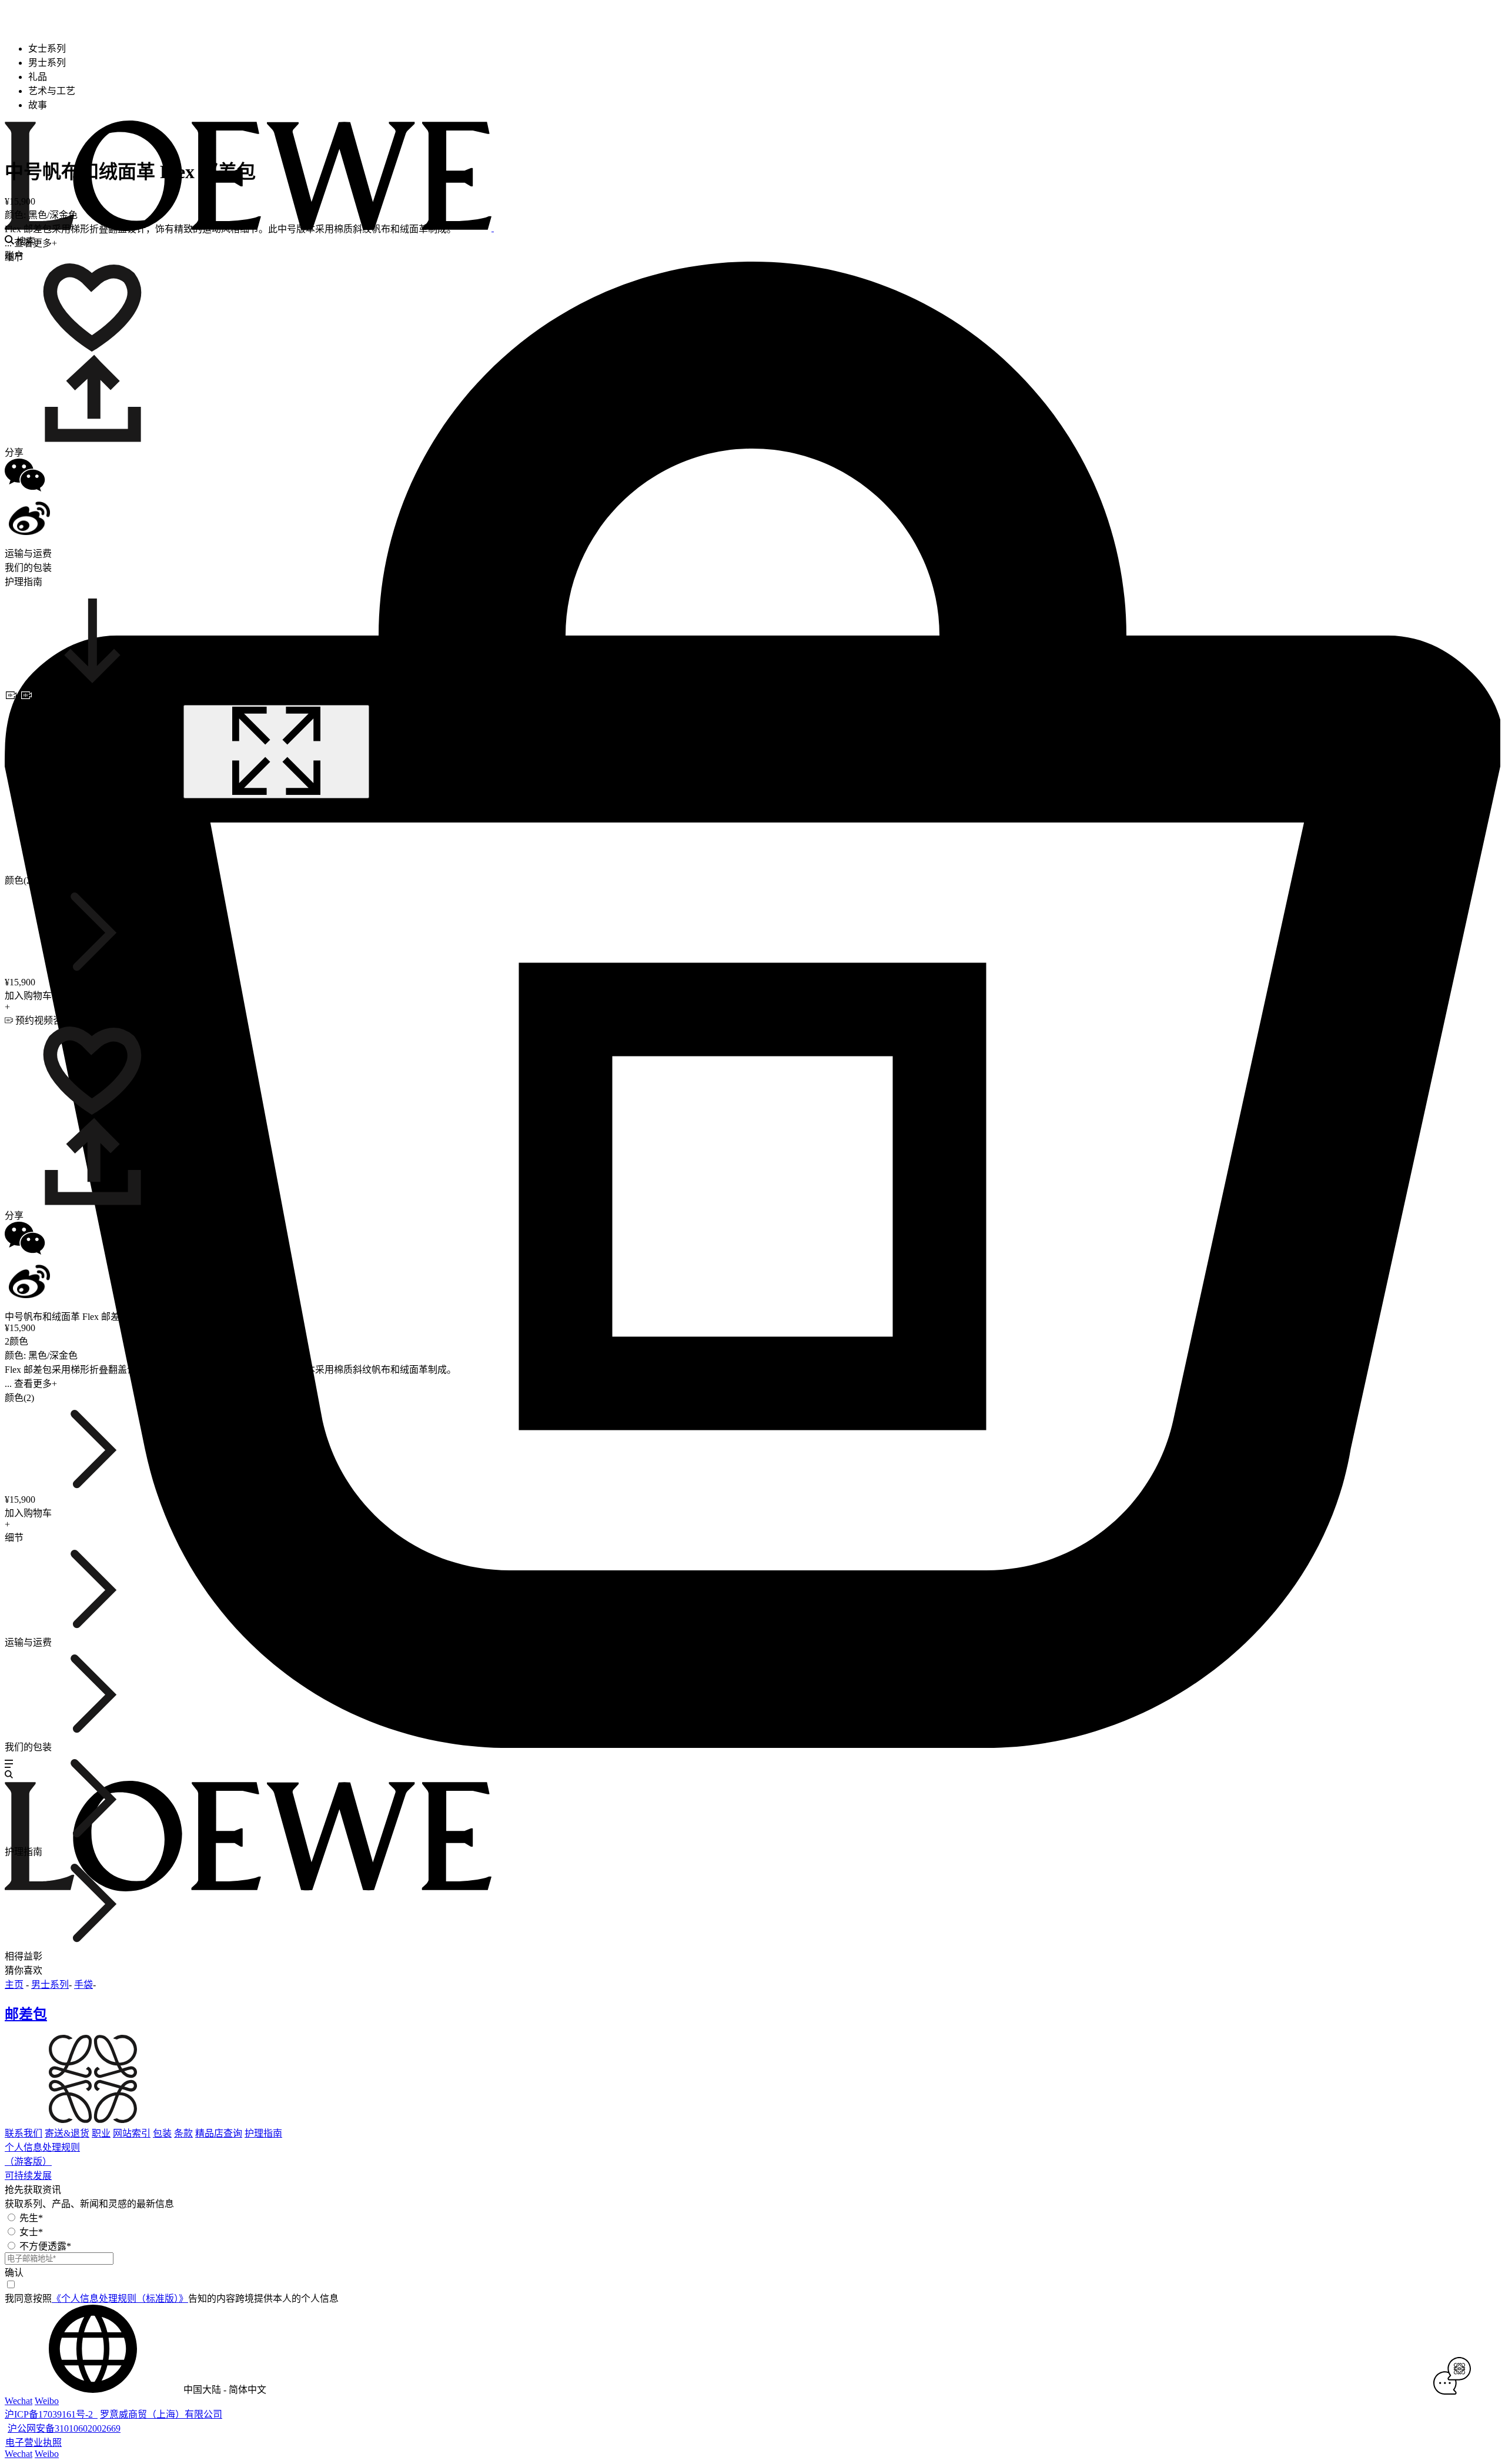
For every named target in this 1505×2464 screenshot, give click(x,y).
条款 (183, 2133)
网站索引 (132, 2133)
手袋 (83, 1985)
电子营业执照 (34, 2443)
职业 (101, 2133)
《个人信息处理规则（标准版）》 (120, 2298)
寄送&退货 (67, 2133)
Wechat (19, 2401)
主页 (14, 1985)
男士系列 (50, 1985)
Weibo (47, 2401)
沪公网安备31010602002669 (64, 2428)
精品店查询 (219, 2133)
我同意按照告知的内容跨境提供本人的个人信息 (172, 2298)
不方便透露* (45, 2246)
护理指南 (263, 2133)
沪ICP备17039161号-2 (51, 2414)
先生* (31, 2218)
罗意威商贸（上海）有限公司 (161, 2414)
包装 (162, 2133)
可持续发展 (28, 2176)
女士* (31, 2232)
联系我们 (24, 2133)
